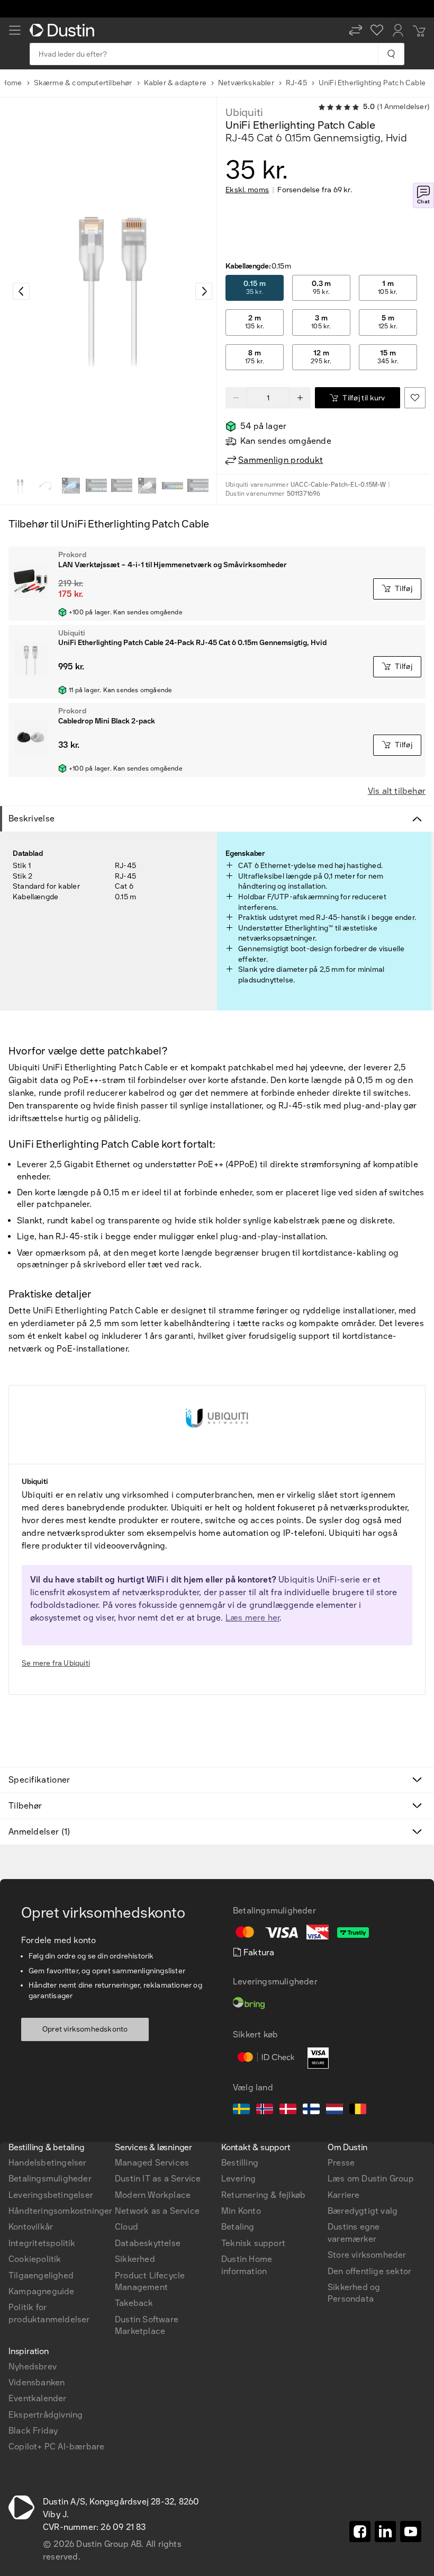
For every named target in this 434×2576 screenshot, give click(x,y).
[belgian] (358, 2110)
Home (12, 83)
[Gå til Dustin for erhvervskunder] (64, 30)
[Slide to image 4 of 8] (96, 486)
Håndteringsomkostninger (61, 2211)
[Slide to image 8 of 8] (198, 486)
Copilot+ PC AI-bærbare (56, 2447)
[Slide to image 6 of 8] (147, 486)
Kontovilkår (31, 2227)
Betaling (238, 2227)
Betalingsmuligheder (50, 2179)
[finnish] (311, 2110)
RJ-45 (296, 83)
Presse (341, 2163)
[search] (391, 54)
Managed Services (152, 2163)
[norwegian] (265, 2110)
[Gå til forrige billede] (21, 291)
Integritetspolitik (42, 2243)
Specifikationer (39, 1780)
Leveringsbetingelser (51, 2195)
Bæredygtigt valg (363, 2211)
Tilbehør (25, 1806)
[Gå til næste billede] (204, 291)
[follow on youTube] (411, 2532)
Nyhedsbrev (33, 2367)
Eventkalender (38, 2398)
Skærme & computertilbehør (83, 83)
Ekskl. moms (247, 190)
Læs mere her (252, 1618)
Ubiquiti (244, 112)
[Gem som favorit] (415, 398)
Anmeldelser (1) (39, 1832)
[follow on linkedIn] (385, 2532)
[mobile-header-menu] (15, 30)
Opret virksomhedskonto (85, 2029)
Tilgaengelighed (41, 2275)
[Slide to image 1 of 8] (20, 486)
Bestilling (240, 2163)
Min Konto (241, 2211)
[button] (356, 30)
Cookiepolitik (35, 2259)
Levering (239, 2179)
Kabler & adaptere (175, 83)
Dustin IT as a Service (158, 2179)
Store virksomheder (367, 2255)
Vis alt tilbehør (397, 791)
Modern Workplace (153, 2195)
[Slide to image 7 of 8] (173, 486)
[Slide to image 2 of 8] (46, 486)
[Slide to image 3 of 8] (71, 486)
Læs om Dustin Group (371, 2179)
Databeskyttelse (148, 2243)
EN (33, 2008)
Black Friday (33, 2431)
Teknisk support (253, 2243)
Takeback (134, 2303)
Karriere (344, 2195)
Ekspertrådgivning (46, 2415)
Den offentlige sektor (369, 2271)
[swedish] (241, 2110)
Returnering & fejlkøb (263, 2195)
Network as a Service (157, 2211)
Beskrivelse (31, 819)
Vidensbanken (37, 2382)
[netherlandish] (334, 2110)
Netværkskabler (246, 83)
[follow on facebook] (360, 2532)
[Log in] (398, 30)
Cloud (126, 2227)
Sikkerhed (135, 2259)
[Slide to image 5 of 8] (122, 486)
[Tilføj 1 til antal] (300, 398)
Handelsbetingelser (48, 2163)
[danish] (288, 2110)
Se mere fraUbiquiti (56, 1663)
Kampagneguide (42, 2291)
